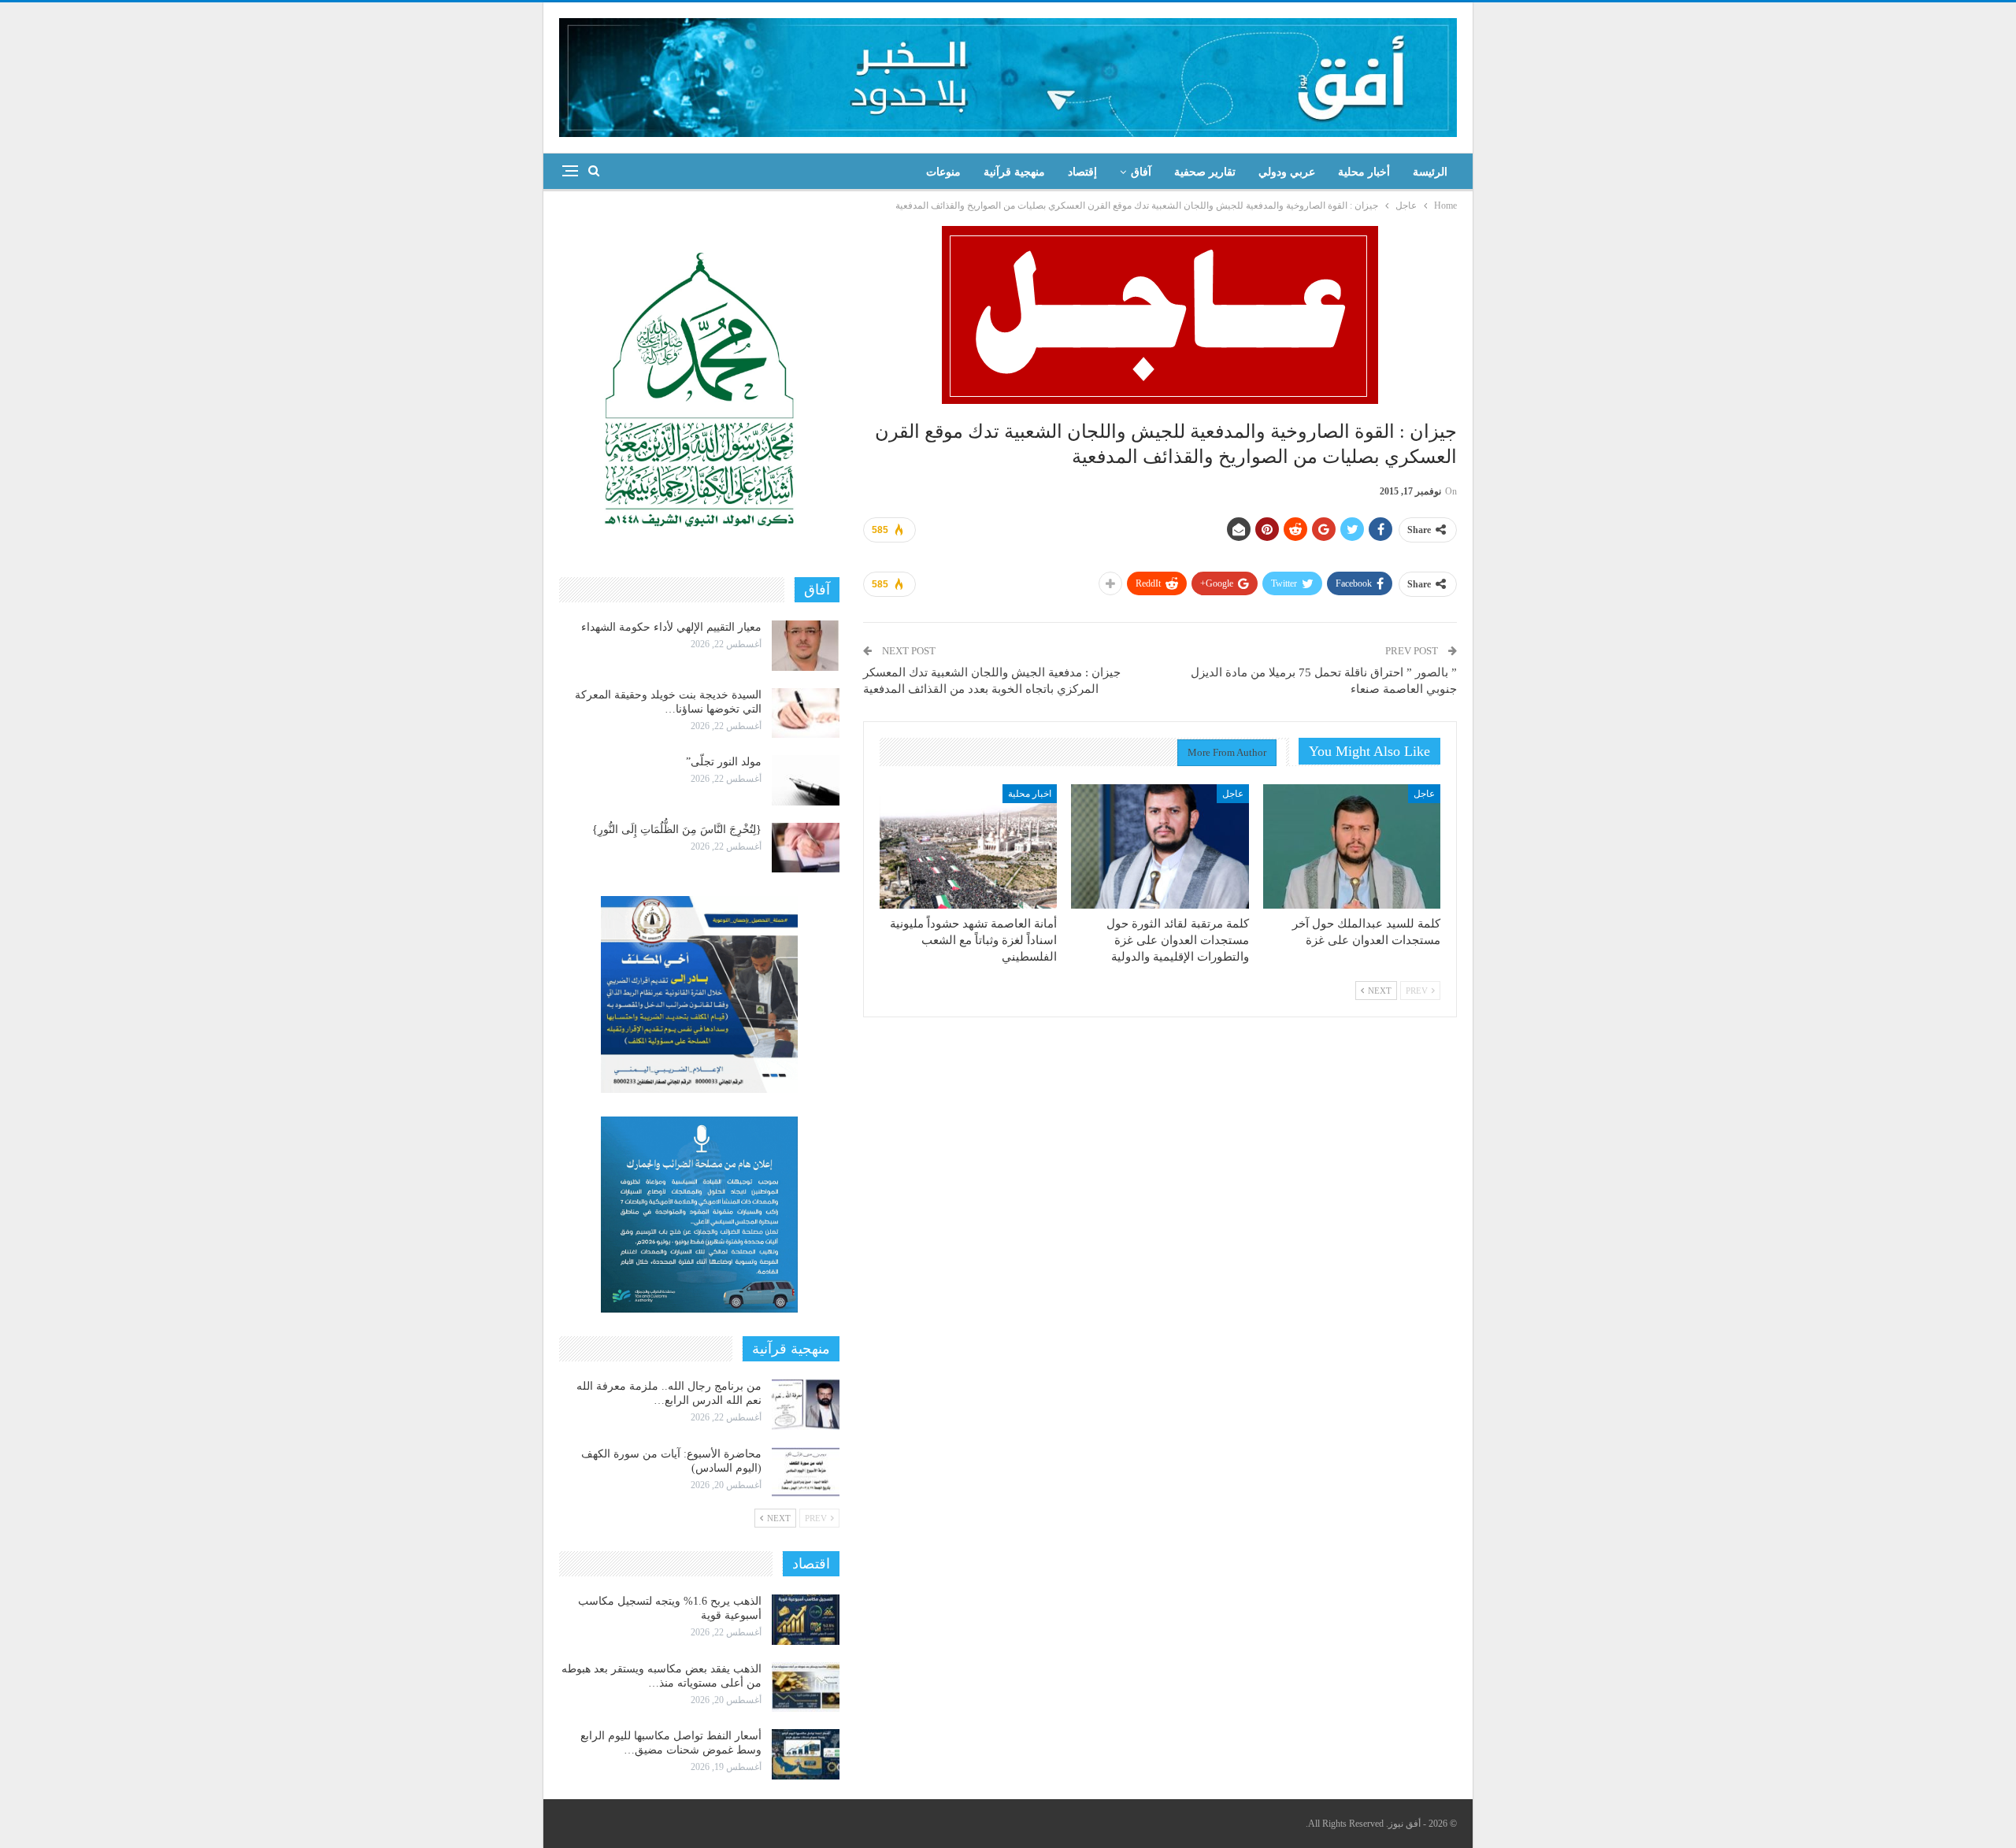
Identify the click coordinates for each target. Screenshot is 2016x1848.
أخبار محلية (1364, 172)
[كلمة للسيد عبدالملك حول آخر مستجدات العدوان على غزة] (1352, 846)
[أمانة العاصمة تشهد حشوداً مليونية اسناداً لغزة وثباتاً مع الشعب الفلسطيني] (968, 846)
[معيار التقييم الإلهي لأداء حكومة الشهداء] (806, 646)
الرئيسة (1430, 172)
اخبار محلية (1030, 794)
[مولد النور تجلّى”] (806, 780)
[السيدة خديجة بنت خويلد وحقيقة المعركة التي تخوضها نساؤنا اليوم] (806, 713)
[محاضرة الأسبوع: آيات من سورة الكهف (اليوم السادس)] (806, 1472)
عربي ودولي (1287, 172)
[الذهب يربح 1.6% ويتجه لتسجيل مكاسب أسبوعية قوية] (806, 1620)
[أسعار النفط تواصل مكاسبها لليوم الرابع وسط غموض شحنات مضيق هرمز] (806, 1754)
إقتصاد (1082, 172)
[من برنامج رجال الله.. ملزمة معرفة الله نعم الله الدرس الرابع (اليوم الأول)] (806, 1405)
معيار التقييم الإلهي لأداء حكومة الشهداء (671, 627)
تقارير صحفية (1205, 172)
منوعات (943, 172)
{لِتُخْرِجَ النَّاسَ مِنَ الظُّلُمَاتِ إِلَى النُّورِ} (677, 830)
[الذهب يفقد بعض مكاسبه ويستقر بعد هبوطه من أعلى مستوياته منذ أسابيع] (806, 1687)
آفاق (1141, 172)
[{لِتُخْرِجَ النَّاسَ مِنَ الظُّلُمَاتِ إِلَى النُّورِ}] (806, 848)
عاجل (1424, 794)
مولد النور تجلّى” (724, 762)
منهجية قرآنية (1014, 172)
